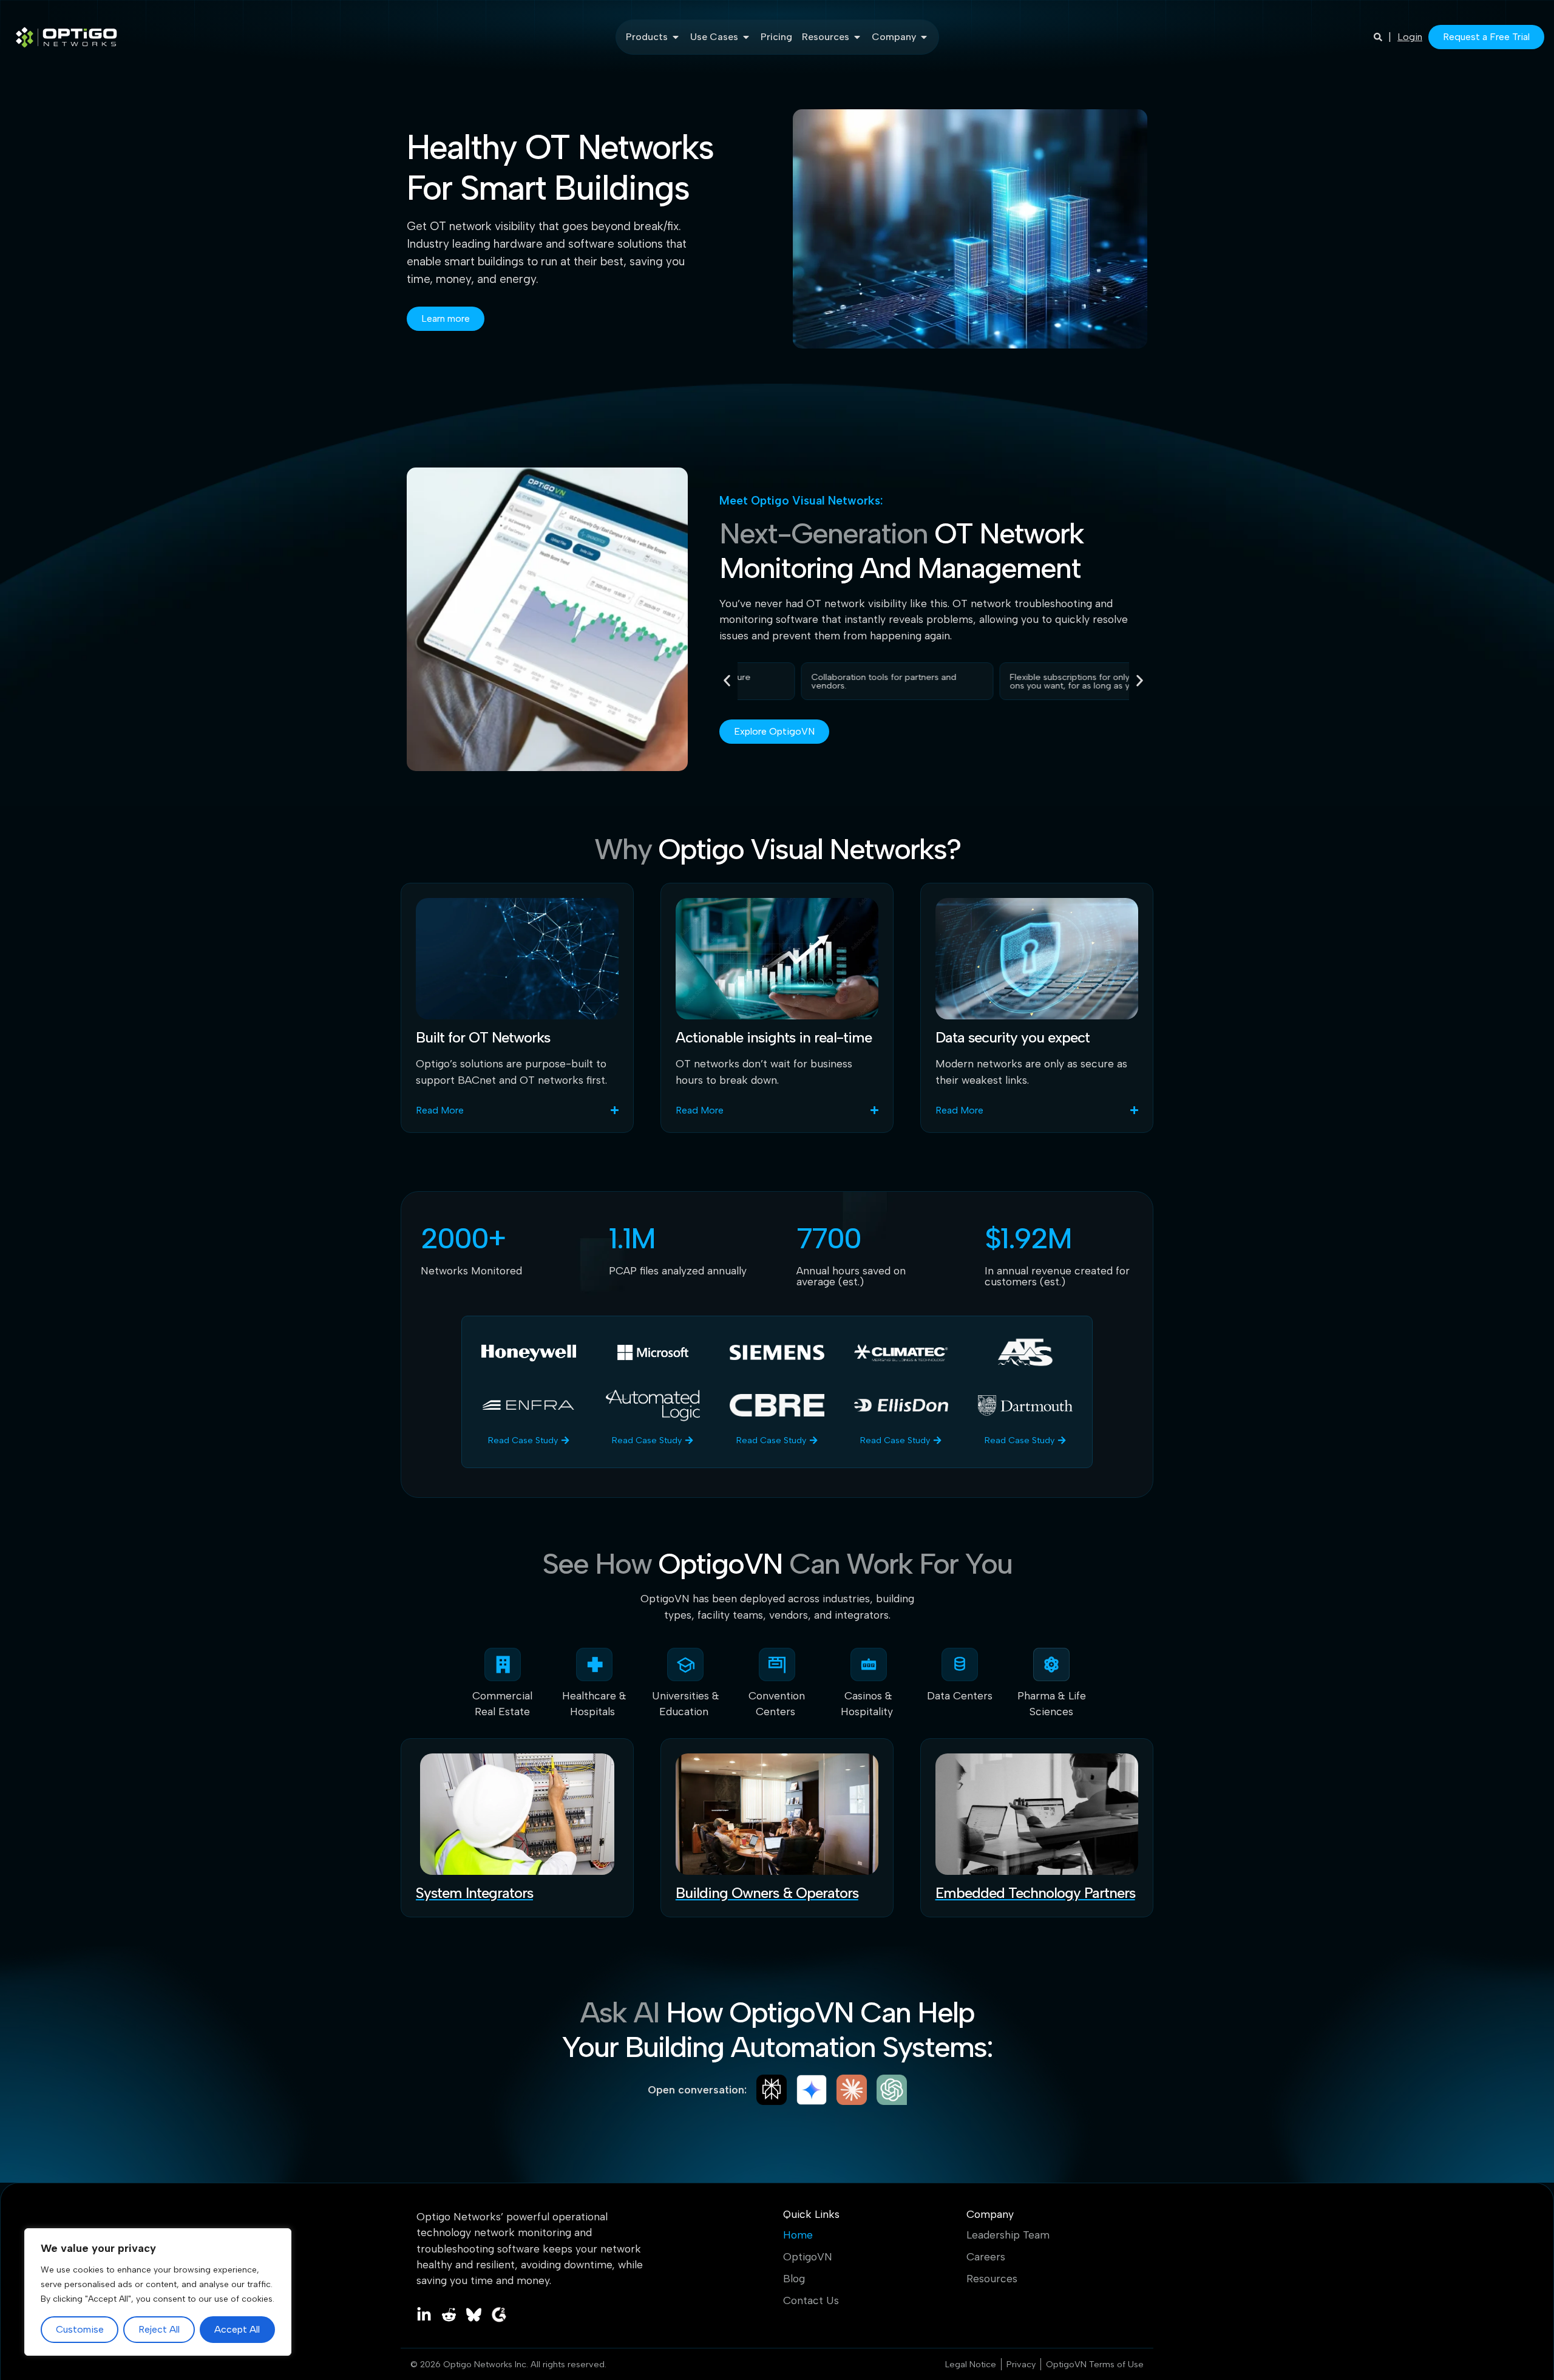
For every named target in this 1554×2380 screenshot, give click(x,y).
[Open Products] (676, 37)
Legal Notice (971, 2364)
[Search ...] (1378, 37)
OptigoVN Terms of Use (1095, 2364)
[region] (158, 2292)
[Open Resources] (857, 37)
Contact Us (811, 2300)
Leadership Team (1008, 2235)
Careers (986, 2257)
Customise (80, 2329)
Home (798, 2235)
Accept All (237, 2329)
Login (1410, 37)
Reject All (159, 2329)
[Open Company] (924, 37)
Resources (992, 2279)
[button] (727, 680)
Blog (794, 2279)
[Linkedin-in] (424, 2315)
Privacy (1021, 2364)
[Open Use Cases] (746, 37)
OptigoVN (808, 2257)
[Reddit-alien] (449, 2315)
